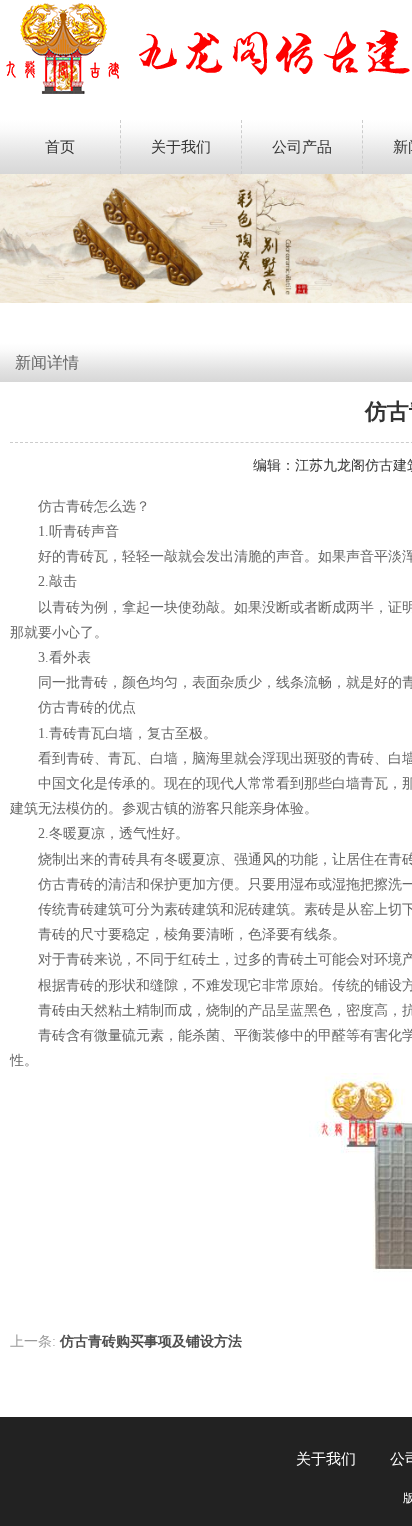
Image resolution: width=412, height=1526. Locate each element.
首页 (60, 147)
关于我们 (181, 147)
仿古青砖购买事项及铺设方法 (151, 1341)
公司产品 (302, 147)
